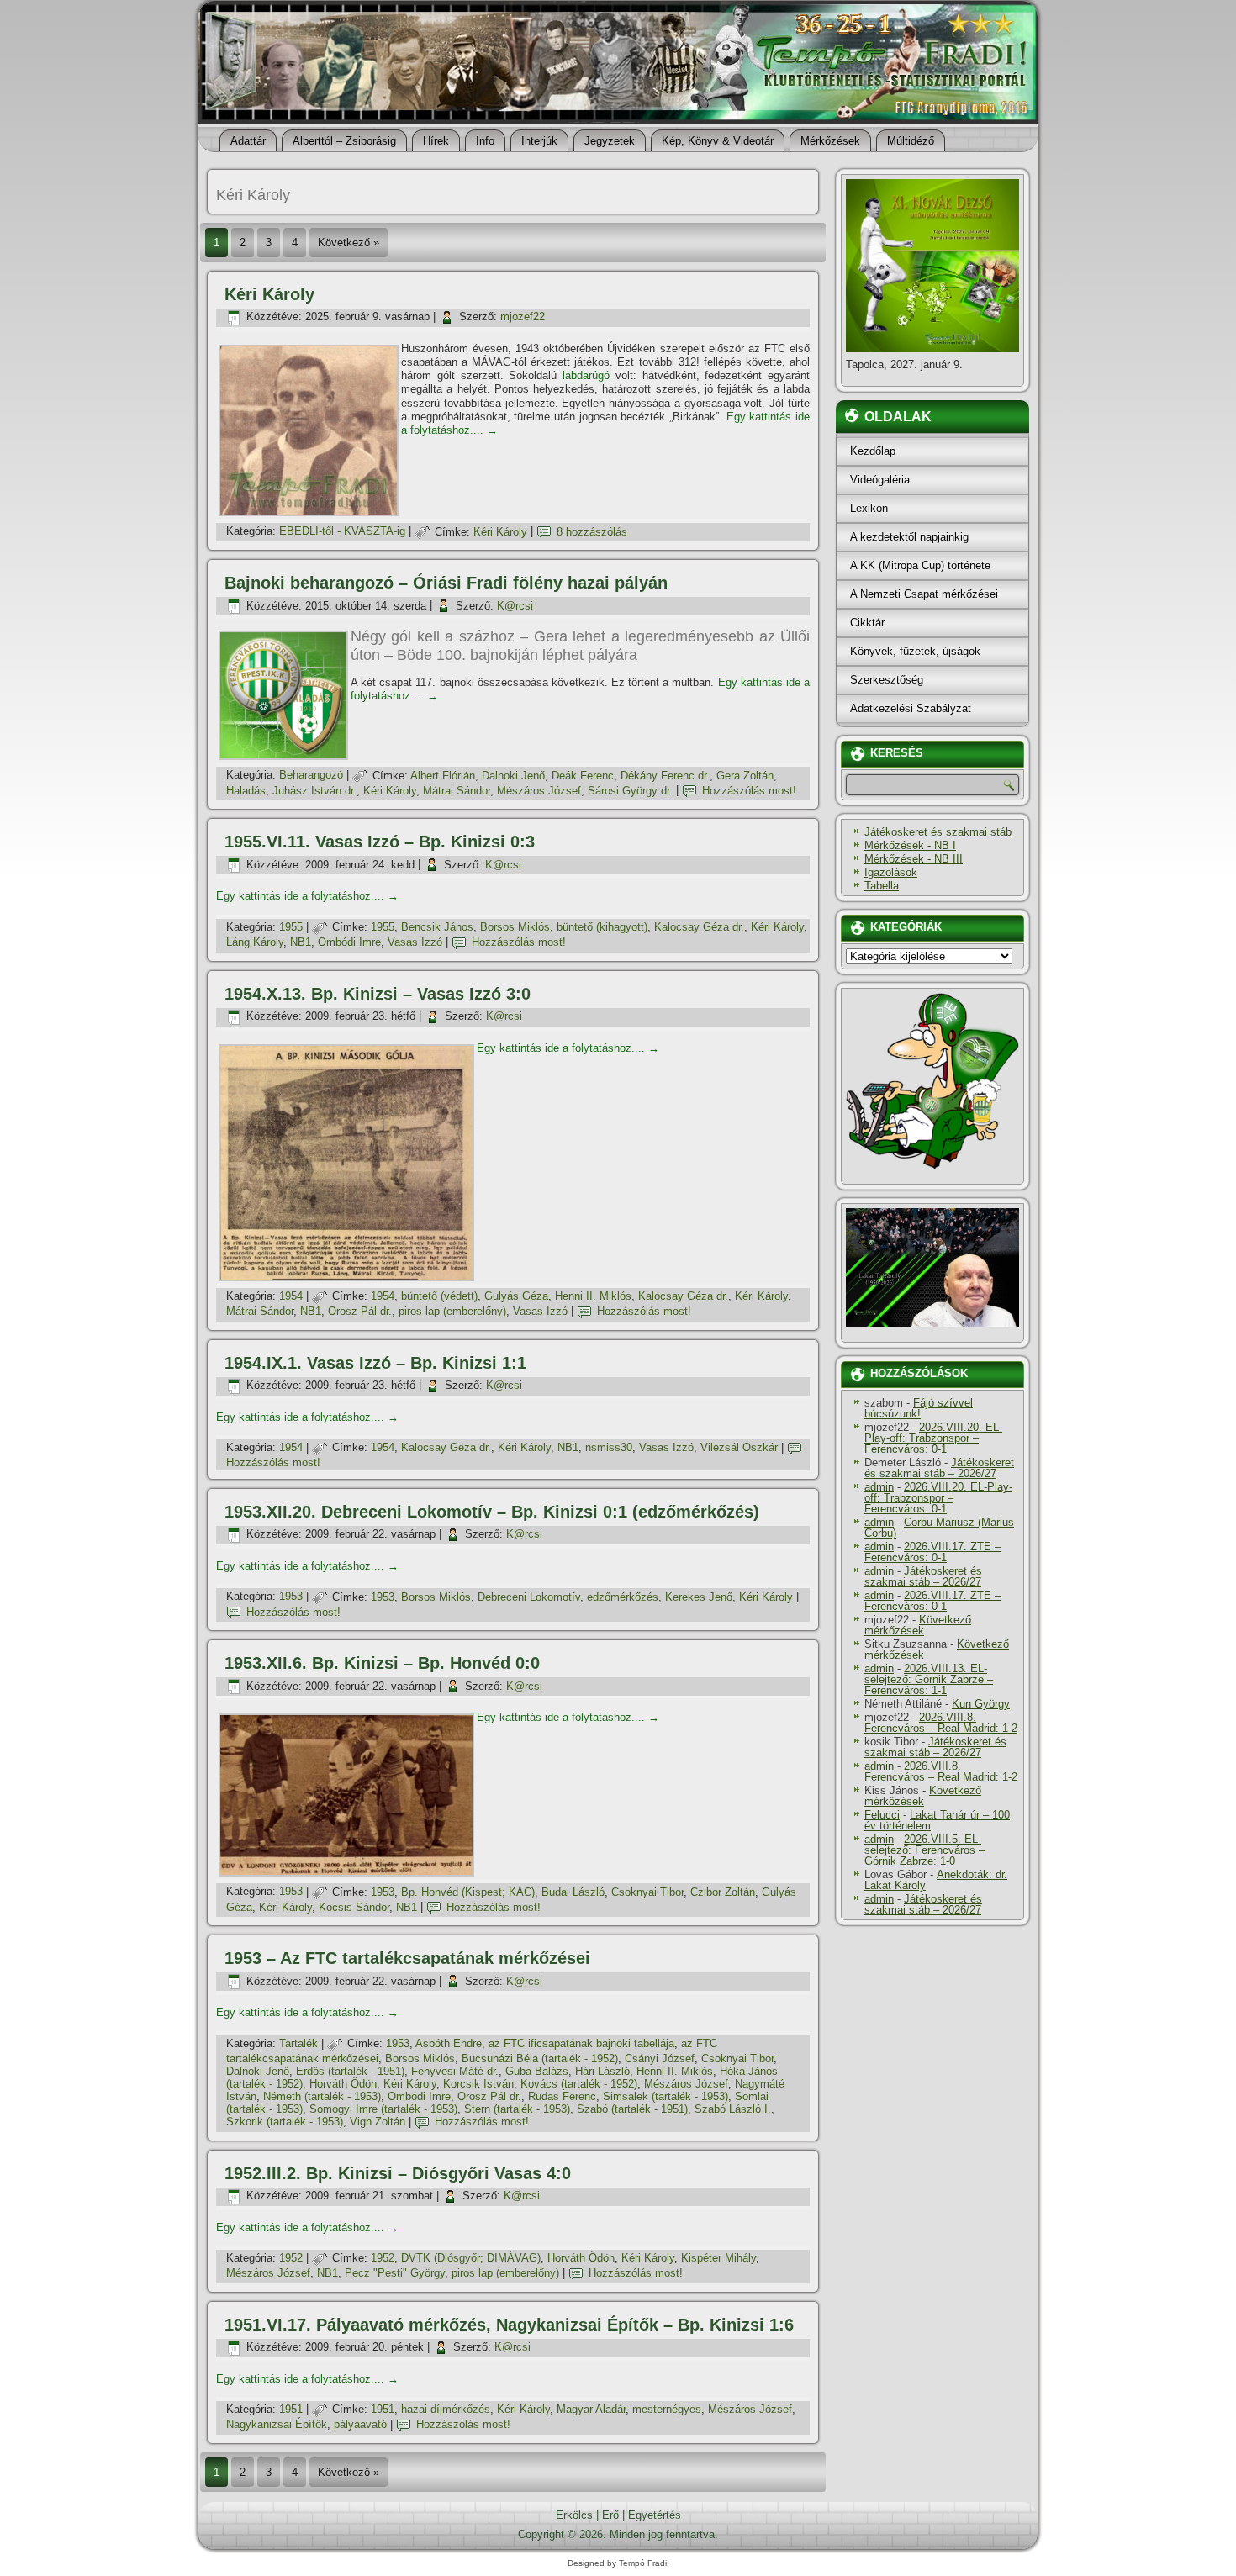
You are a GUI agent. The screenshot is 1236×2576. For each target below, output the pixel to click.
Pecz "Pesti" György (395, 2273)
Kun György (981, 1704)
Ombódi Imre (349, 942)
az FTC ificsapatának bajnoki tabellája (581, 2043)
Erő (610, 2515)
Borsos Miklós (515, 927)
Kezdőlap (873, 451)
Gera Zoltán (745, 776)
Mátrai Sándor (457, 791)
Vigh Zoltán (378, 2122)
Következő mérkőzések (918, 1625)
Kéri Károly (269, 294)
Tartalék (298, 2043)
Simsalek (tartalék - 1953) (666, 2096)
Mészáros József (539, 791)
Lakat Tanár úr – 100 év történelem (937, 1820)
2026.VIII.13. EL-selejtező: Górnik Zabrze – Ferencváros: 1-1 (929, 1679)
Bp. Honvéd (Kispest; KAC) (468, 1892)
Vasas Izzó (415, 942)
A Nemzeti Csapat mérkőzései (924, 594)
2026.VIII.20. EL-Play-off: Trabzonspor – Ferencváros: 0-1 (933, 1438)
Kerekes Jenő (699, 1597)
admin (879, 1487)
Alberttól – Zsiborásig (344, 141)
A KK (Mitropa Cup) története (920, 565)
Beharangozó (311, 776)
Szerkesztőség (887, 680)
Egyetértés (655, 2515)
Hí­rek (436, 141)
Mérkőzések (830, 141)
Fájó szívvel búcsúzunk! (919, 1408)
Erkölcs (574, 2515)
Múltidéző (911, 141)
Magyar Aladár (591, 2409)
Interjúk (539, 141)
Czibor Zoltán (723, 1892)
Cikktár (867, 623)
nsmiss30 (609, 1447)
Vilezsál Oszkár (739, 1447)
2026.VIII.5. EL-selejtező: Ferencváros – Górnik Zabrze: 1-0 (924, 1850)
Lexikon (869, 508)
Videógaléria (880, 480)
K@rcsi (515, 606)
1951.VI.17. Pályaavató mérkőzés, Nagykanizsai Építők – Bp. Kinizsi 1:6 (509, 2325)
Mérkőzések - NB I (910, 845)
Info (485, 141)
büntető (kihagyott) (602, 927)
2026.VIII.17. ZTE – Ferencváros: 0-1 (932, 1552)
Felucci (882, 1815)
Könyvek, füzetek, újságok (915, 651)
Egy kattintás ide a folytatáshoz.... (307, 896)
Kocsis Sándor (354, 1907)
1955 (291, 927)
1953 (291, 1597)
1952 (291, 2258)
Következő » (349, 243)
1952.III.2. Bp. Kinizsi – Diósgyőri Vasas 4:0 (398, 2173)
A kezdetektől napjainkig (909, 537)
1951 (291, 2409)
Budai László (573, 1892)
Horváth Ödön (343, 2084)
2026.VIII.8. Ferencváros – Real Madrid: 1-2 (941, 1723)
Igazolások (891, 872)
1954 (291, 1296)
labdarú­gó (586, 375)
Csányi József (660, 2059)
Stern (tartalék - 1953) (517, 2109)
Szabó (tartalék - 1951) (632, 2109)
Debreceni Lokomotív (529, 1597)
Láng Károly (255, 942)
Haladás (246, 791)
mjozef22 (523, 317)
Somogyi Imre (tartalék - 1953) (383, 2109)
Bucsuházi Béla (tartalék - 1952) (540, 2059)
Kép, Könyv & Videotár (718, 141)
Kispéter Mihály (718, 2258)
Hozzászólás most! (749, 791)
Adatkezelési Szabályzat (911, 708)
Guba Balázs (537, 2071)
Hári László (602, 2071)
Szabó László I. (733, 2109)
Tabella (882, 886)
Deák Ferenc (583, 776)
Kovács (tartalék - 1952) (579, 2084)
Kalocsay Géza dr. (699, 927)
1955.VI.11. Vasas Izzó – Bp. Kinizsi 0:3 (380, 842)
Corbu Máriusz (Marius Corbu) (939, 1528)
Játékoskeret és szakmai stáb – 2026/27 (939, 1468)
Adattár (248, 141)
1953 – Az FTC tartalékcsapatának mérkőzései (407, 1958)
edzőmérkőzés (623, 1597)
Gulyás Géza (516, 1296)
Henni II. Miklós (593, 1296)
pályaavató (360, 2424)
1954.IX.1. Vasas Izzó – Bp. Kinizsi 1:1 (375, 1363)
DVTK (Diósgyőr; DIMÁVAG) (471, 2258)
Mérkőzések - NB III (914, 859)
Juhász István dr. (314, 791)
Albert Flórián (443, 776)
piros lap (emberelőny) (452, 1311)
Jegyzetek (610, 141)
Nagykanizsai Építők (277, 2424)
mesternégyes (667, 2409)
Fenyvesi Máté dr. (455, 2071)
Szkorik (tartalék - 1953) (285, 2122)
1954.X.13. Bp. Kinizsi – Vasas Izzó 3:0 (378, 994)
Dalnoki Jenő (513, 776)
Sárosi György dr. (630, 791)
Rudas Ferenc (562, 2096)
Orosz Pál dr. (360, 1311)
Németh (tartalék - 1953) (322, 2096)
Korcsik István (478, 2084)
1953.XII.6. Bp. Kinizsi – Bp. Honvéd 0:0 (382, 1663)
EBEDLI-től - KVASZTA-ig (342, 532)
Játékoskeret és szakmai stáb (938, 832)
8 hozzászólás (592, 532)
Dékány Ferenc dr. (665, 776)
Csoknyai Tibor (647, 1892)
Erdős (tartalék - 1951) (350, 2071)
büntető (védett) (439, 1296)
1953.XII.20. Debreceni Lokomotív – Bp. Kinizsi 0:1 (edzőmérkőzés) (492, 1512)
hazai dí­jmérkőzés (446, 2409)
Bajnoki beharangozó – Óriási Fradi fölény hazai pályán (446, 583)
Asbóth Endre (449, 2043)
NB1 (301, 942)
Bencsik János (437, 927)
